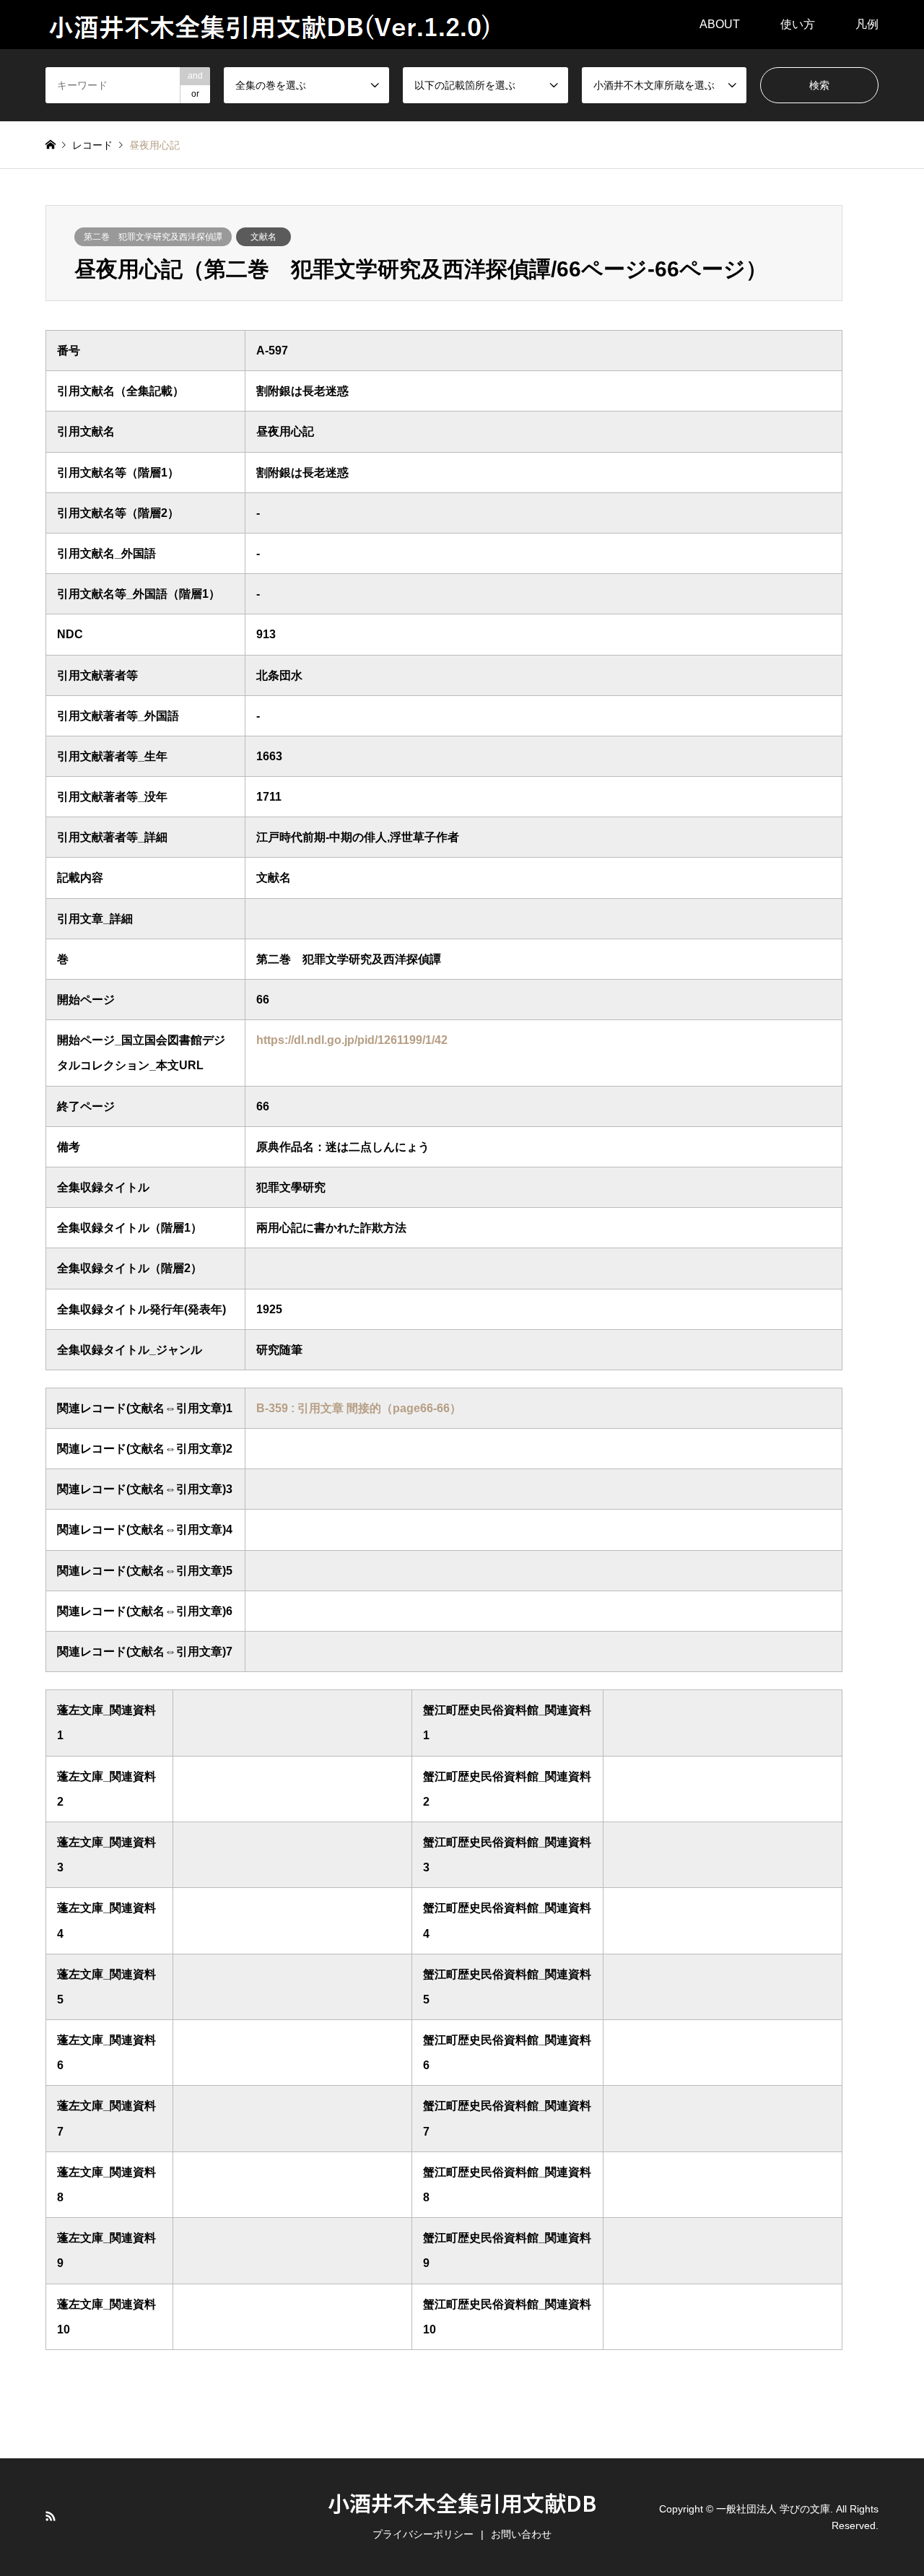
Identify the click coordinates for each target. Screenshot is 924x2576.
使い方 (798, 24)
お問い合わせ (521, 2534)
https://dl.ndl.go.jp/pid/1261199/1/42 (352, 1040)
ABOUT (720, 24)
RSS (51, 2516)
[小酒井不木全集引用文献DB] (271, 25)
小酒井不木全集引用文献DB (462, 2502)
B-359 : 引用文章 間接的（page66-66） (359, 1408)
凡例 (867, 24)
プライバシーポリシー (423, 2534)
